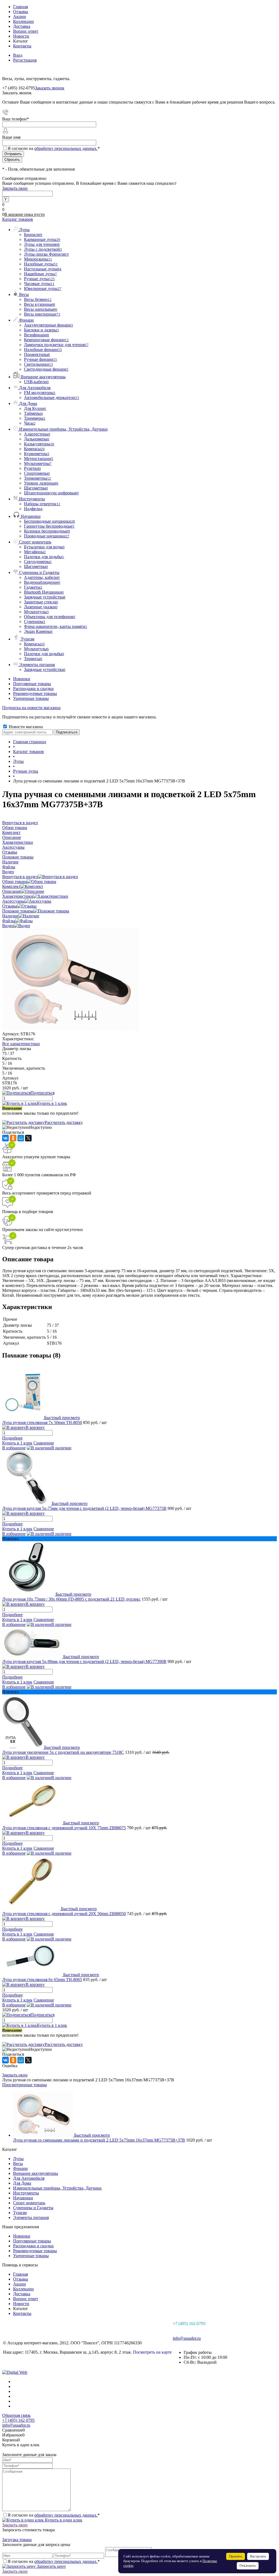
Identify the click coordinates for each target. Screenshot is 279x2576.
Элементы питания (31, 2217)
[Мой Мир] (21, 1138)
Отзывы (21, 12)
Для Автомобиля (29, 2178)
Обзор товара (15, 882)
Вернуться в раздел (20, 877)
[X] (28, 1138)
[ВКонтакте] (5, 1138)
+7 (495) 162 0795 (18, 2420)
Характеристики (18, 896)
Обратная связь (16, 2415)
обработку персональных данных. (66, 148)
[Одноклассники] (13, 1138)
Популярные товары (32, 684)
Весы (18, 2164)
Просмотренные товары (25, 2085)
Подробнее (12, 1438)
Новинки (22, 679)
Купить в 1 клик (52, 1103)
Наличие (10, 916)
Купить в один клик (63, 2520)
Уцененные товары (31, 698)
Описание (12, 891)
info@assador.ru (187, 2338)
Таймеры (33, 413)
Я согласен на (54, 148)
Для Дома (22, 2183)
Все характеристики (21, 1044)
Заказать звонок (50, 88)
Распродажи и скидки (33, 689)
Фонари (20, 2168)
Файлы (9, 921)
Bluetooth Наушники (44, 592)
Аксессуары (13, 901)
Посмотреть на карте (152, 2352)
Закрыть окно (15, 188)
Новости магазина (25, 727)
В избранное (14, 1448)
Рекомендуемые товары (35, 693)
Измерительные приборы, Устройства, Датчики (57, 2188)
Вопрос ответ (26, 31)
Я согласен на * (54, 2515)
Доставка (22, 26)
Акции (19, 16)
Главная (20, 7)
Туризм (20, 2213)
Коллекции (23, 21)
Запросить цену (51, 2566)
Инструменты (26, 2193)
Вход (18, 55)
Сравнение (44, 1443)
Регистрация (25, 60)
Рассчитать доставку (64, 1122)
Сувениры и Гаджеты (33, 2208)
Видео (8, 926)
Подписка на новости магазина (31, 708)
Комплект (11, 886)
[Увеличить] (70, 1029)
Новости (21, 36)
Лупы (18, 2159)
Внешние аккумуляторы (36, 2173)
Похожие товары (18, 911)
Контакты (22, 46)
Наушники (23, 2198)
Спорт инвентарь (29, 2203)
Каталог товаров (18, 219)
